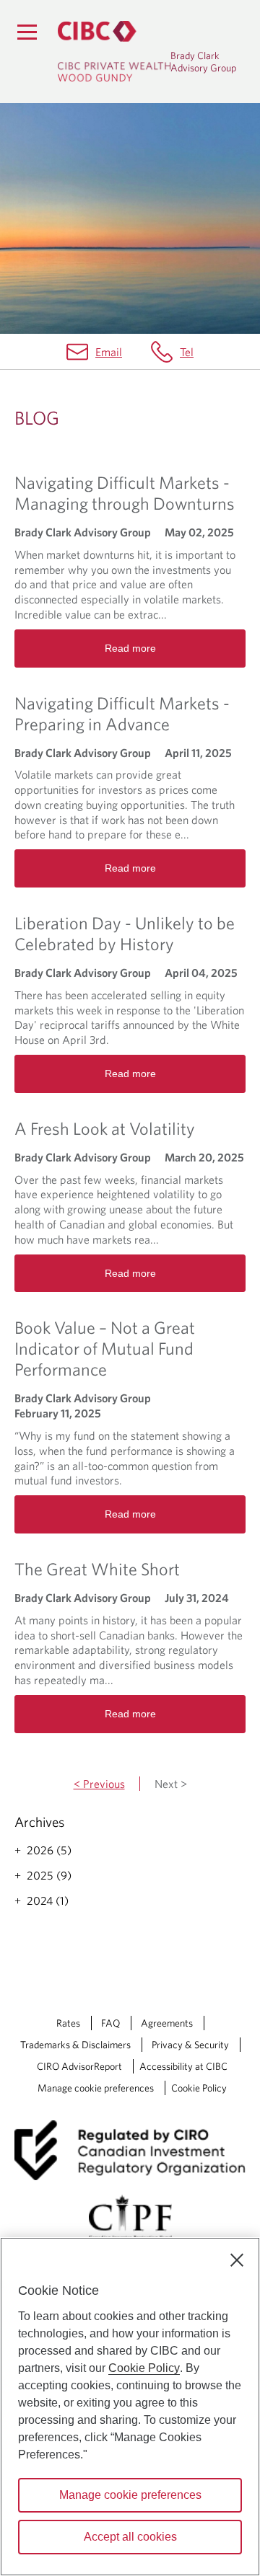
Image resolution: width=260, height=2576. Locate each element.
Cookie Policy (199, 2088)
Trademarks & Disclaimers (75, 2045)
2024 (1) (48, 1900)
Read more (130, 648)
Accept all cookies (130, 2537)
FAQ (110, 2023)
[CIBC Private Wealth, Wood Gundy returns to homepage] (114, 51)
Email (109, 352)
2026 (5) (49, 1850)
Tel (187, 352)
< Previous (99, 1784)
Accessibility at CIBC (183, 2066)
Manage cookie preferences (96, 2088)
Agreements (167, 2023)
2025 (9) (49, 1875)
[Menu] (27, 32)
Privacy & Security (190, 2045)
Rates (68, 2023)
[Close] (237, 2260)
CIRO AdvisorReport (79, 2066)
